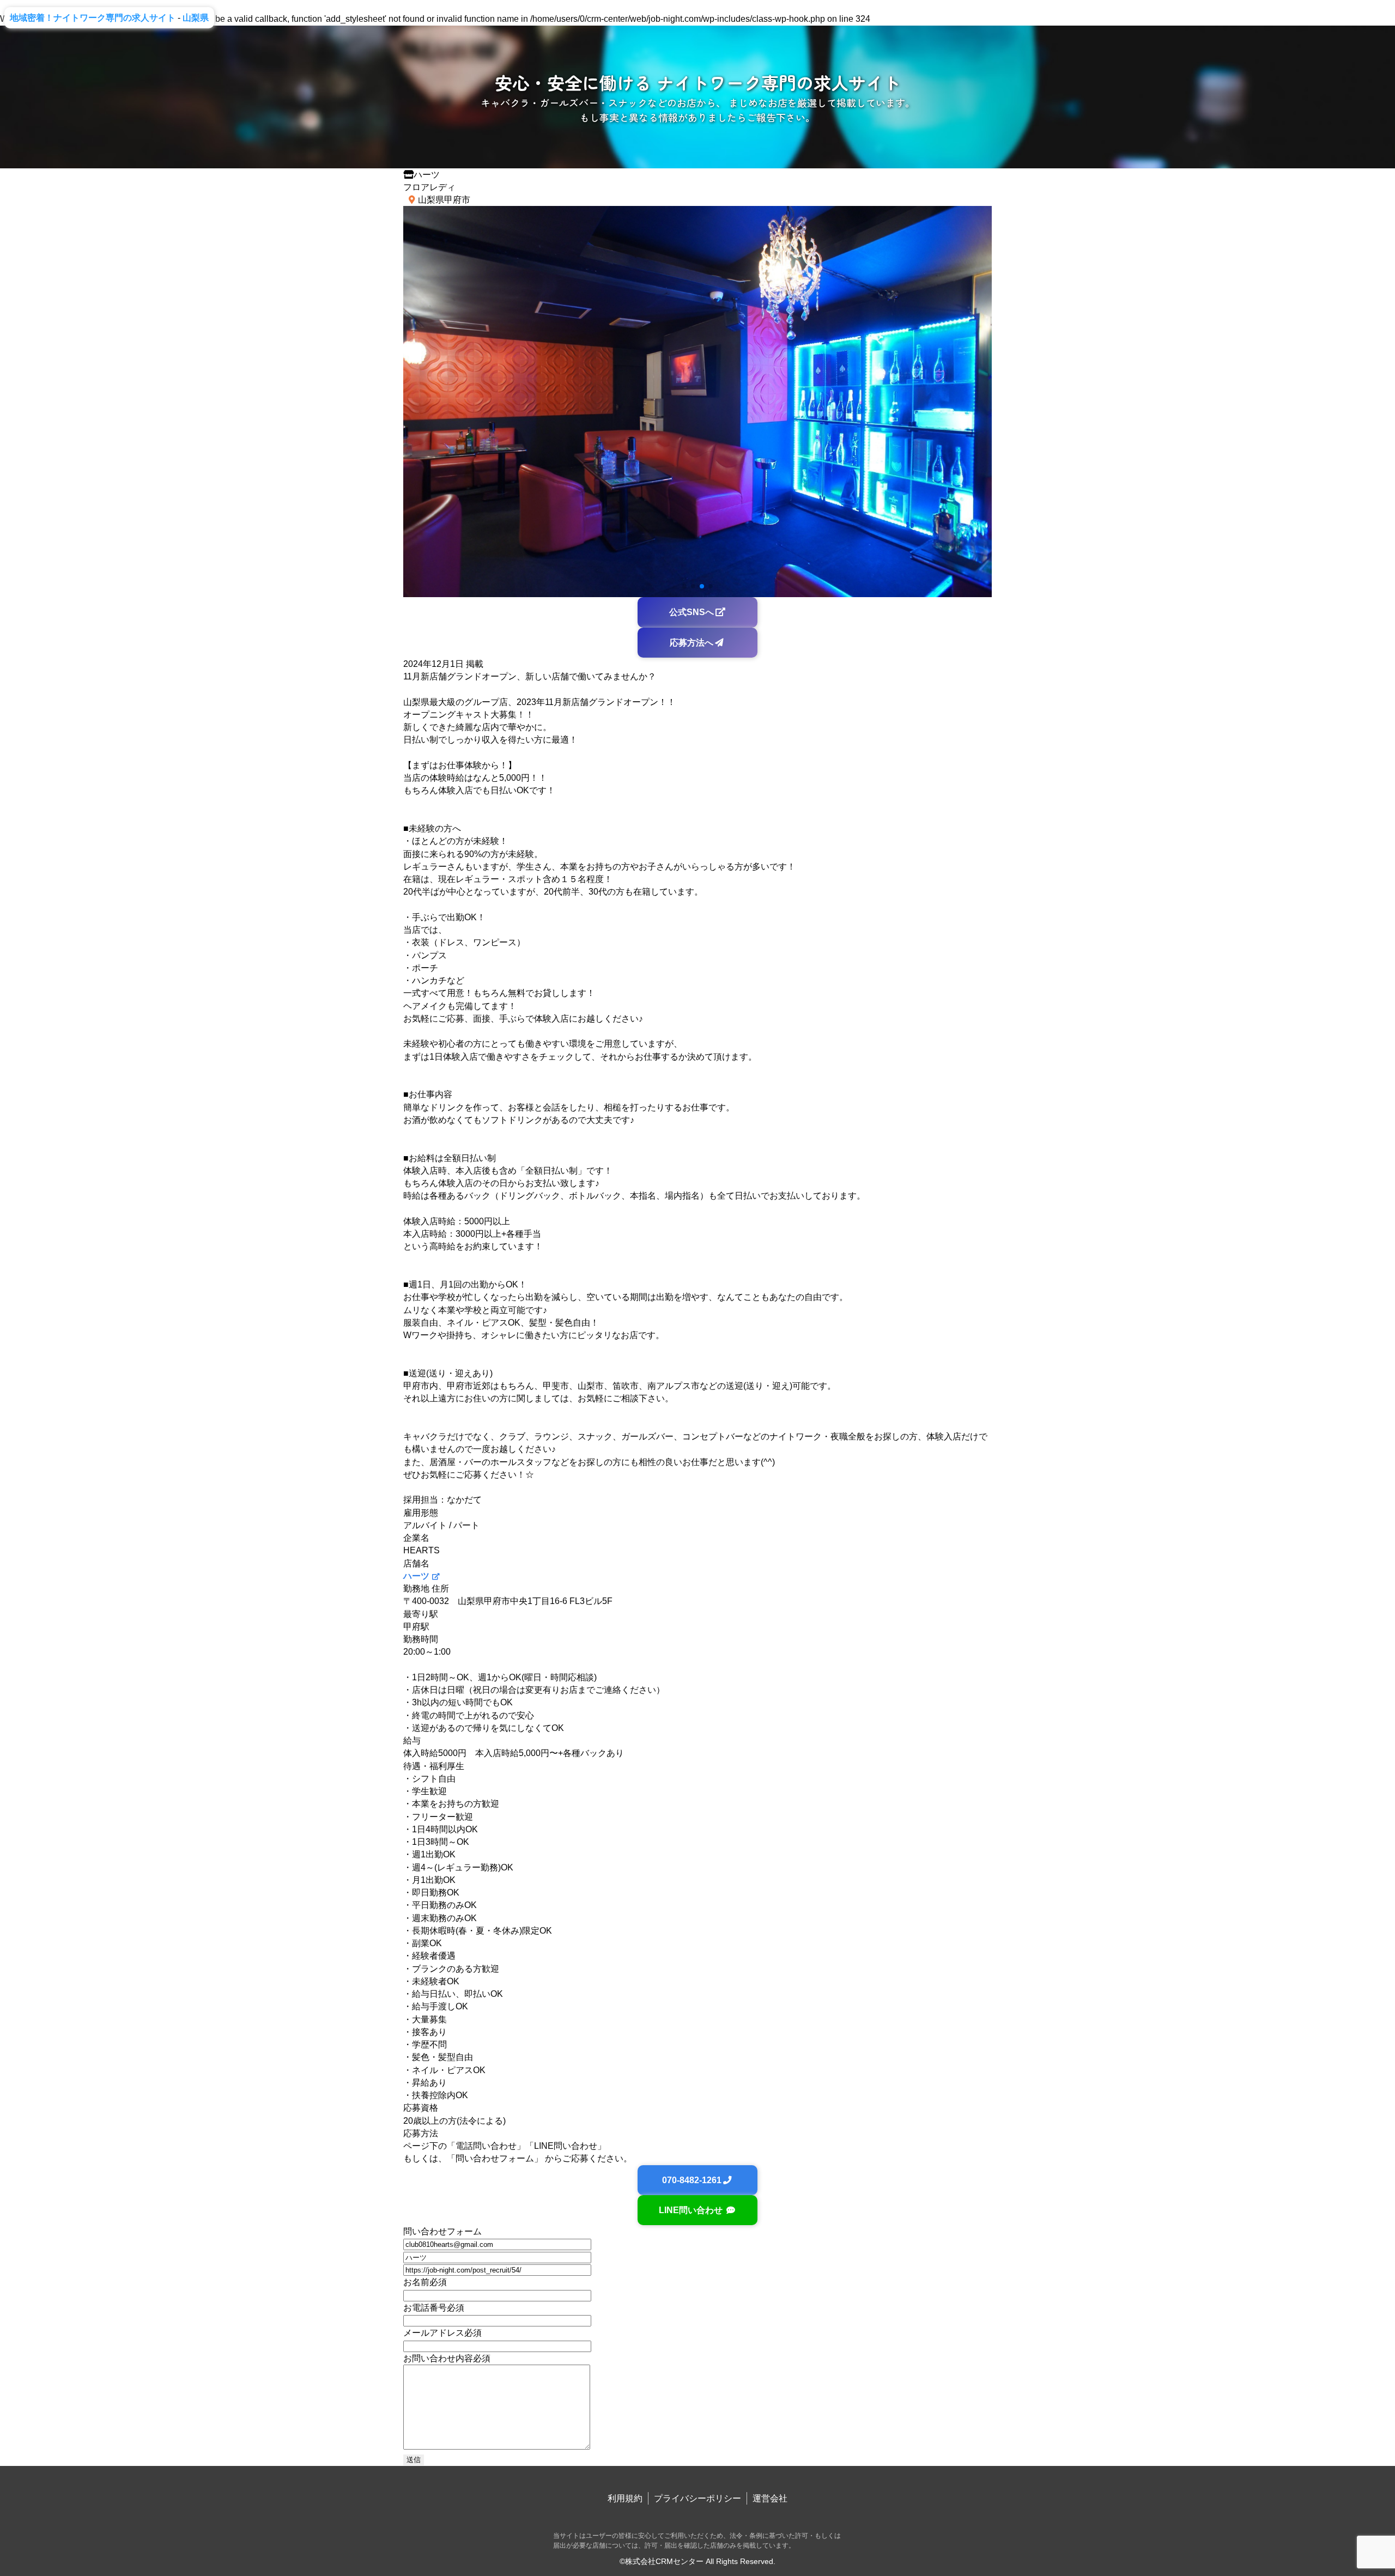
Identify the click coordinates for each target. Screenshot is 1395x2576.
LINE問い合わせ (692, 2210)
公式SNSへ (692, 612)
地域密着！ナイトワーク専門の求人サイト (93, 18)
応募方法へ (692, 643)
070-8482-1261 (692, 2180)
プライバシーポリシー (697, 2498)
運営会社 (770, 2498)
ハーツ (416, 1576)
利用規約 (625, 2498)
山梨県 (196, 18)
